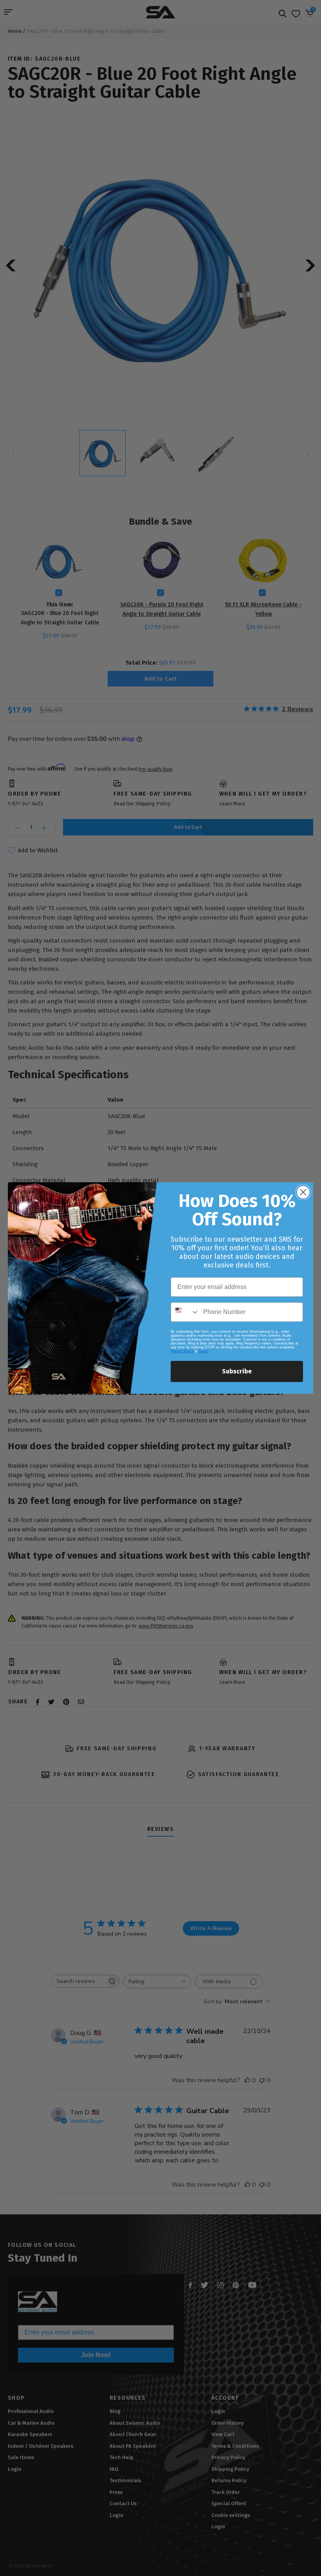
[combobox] (185, 1312)
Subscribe (237, 1371)
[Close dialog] (303, 1192)
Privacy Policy (182, 1351)
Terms (204, 1351)
